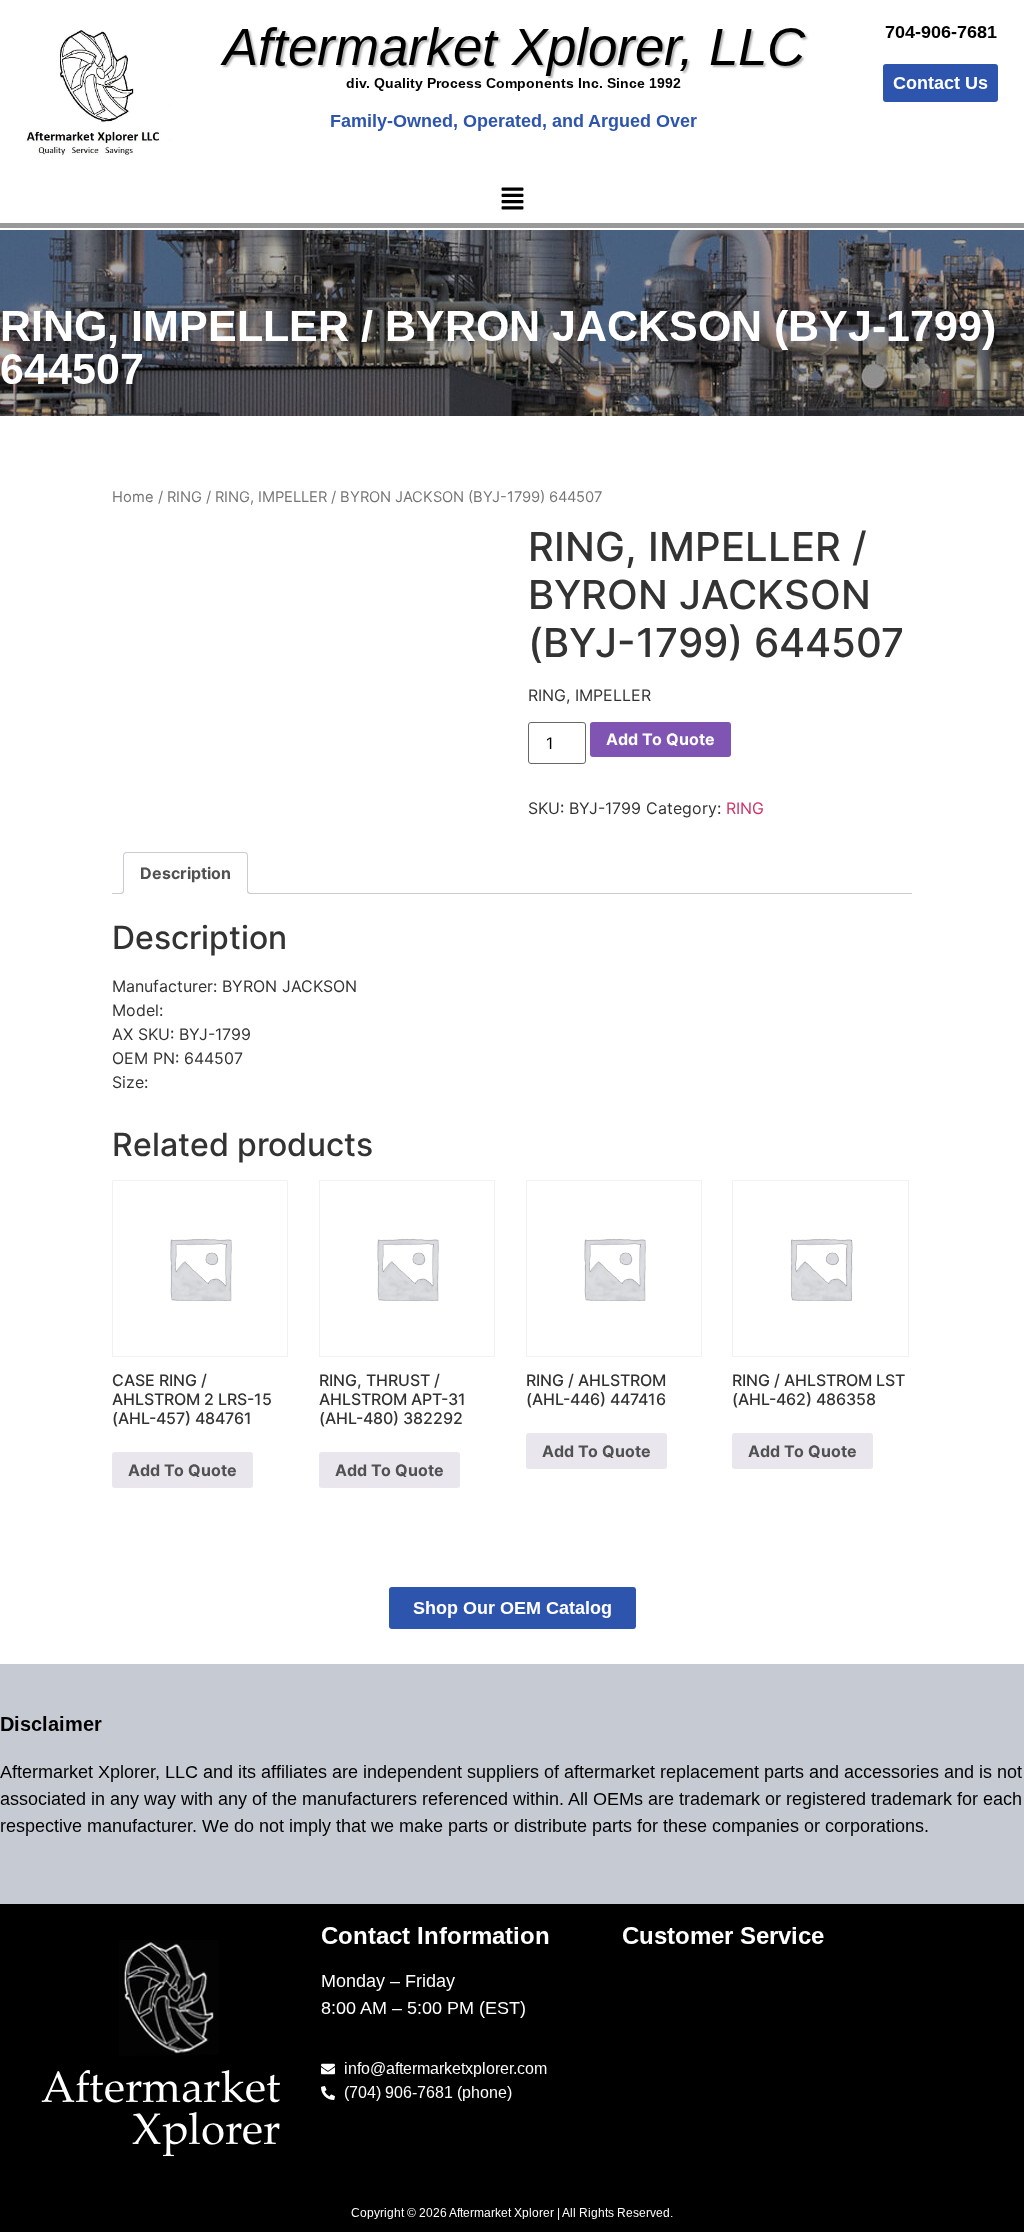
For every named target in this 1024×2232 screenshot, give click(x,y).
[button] (512, 199)
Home (133, 497)
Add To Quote (660, 739)
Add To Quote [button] (182, 1470)
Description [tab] (185, 873)
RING (184, 497)
